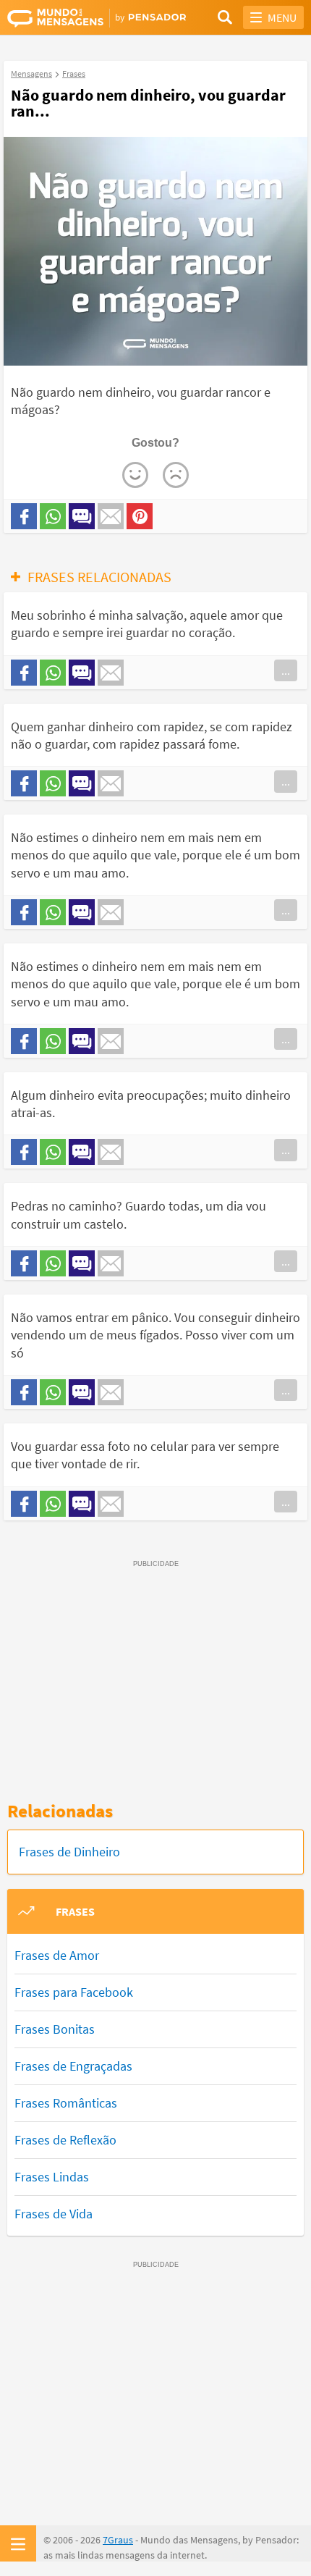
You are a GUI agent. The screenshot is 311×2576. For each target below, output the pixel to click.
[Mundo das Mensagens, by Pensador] (81, 18)
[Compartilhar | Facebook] (24, 516)
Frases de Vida (54, 2214)
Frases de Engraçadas (73, 2066)
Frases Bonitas (55, 2029)
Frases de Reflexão (65, 2140)
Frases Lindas (52, 2177)
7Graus (118, 2540)
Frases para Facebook (74, 1992)
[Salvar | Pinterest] (140, 516)
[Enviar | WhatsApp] (53, 516)
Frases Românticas (66, 2103)
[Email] (111, 516)
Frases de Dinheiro (69, 1852)
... (286, 670)
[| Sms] (82, 516)
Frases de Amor (57, 1955)
